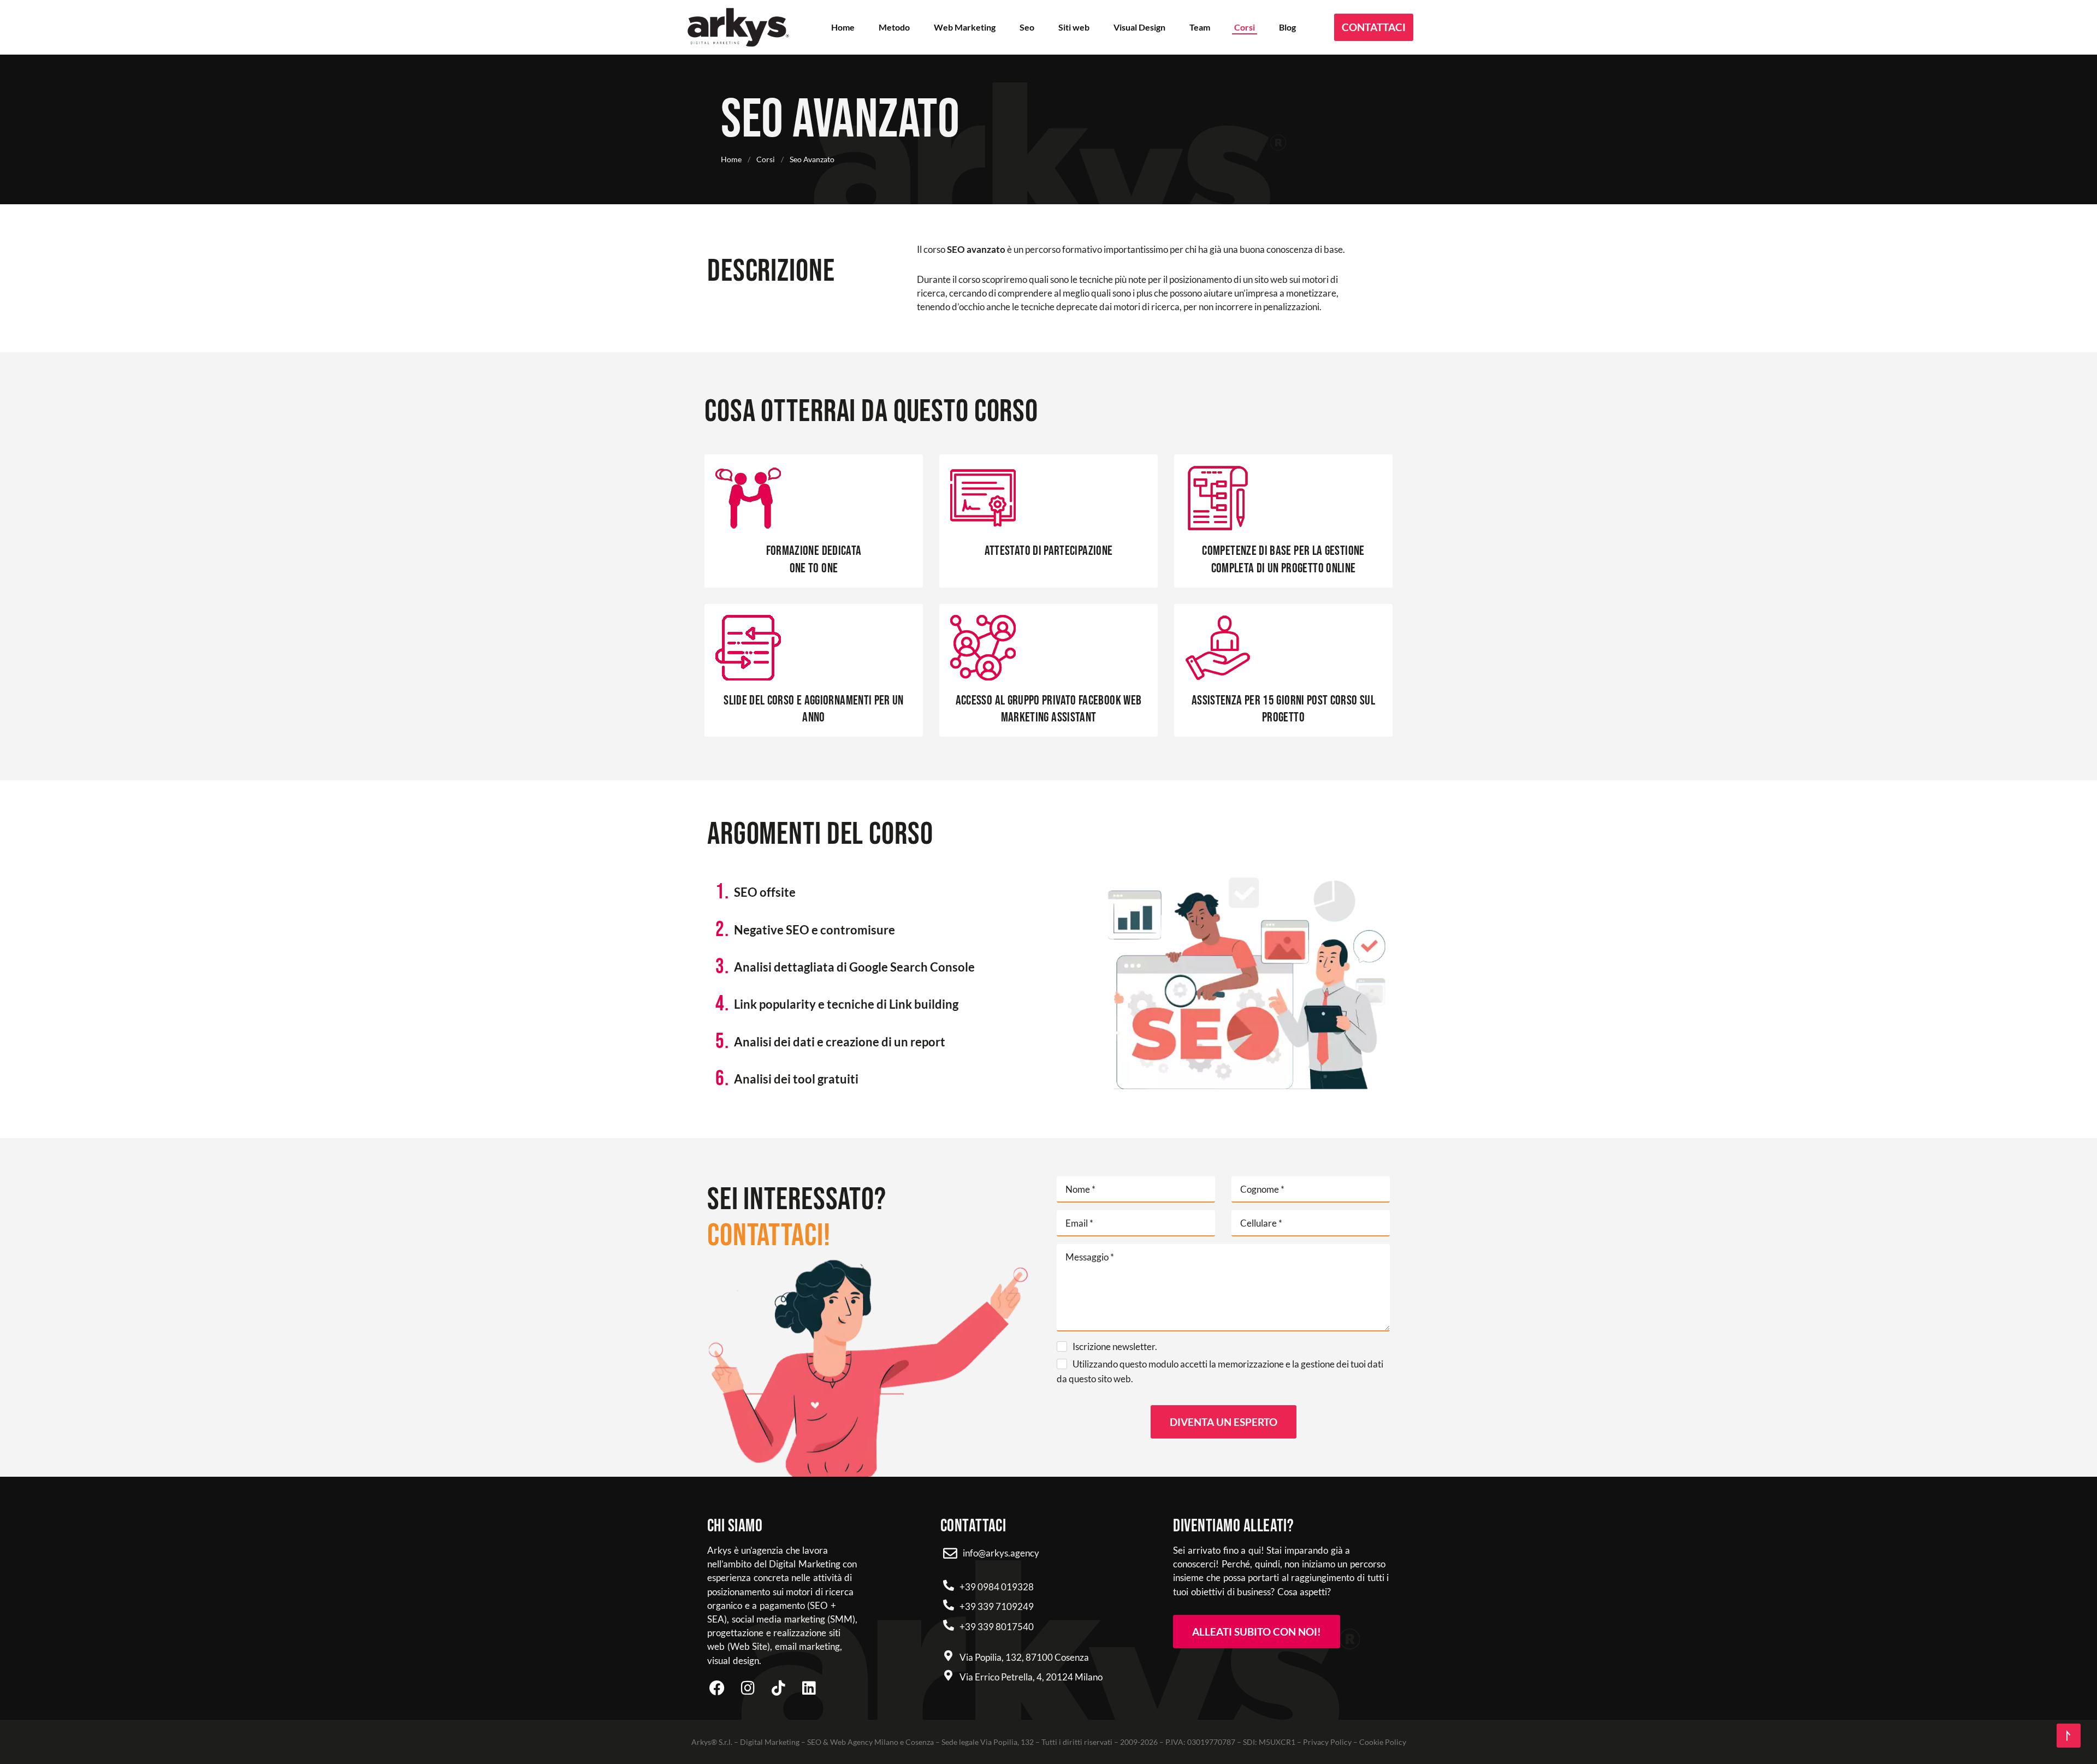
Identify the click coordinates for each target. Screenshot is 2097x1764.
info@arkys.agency (1001, 1553)
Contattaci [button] (1374, 27)
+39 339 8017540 (997, 1627)
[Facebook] (717, 1688)
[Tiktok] (778, 1688)
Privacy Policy (1327, 1742)
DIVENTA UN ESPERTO (1224, 1422)
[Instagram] (748, 1688)
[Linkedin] (809, 1688)
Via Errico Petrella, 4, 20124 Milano (1031, 1677)
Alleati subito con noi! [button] (1257, 1632)
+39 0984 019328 (997, 1587)
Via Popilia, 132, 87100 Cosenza (1024, 1657)
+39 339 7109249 (997, 1606)
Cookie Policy (1383, 1742)
